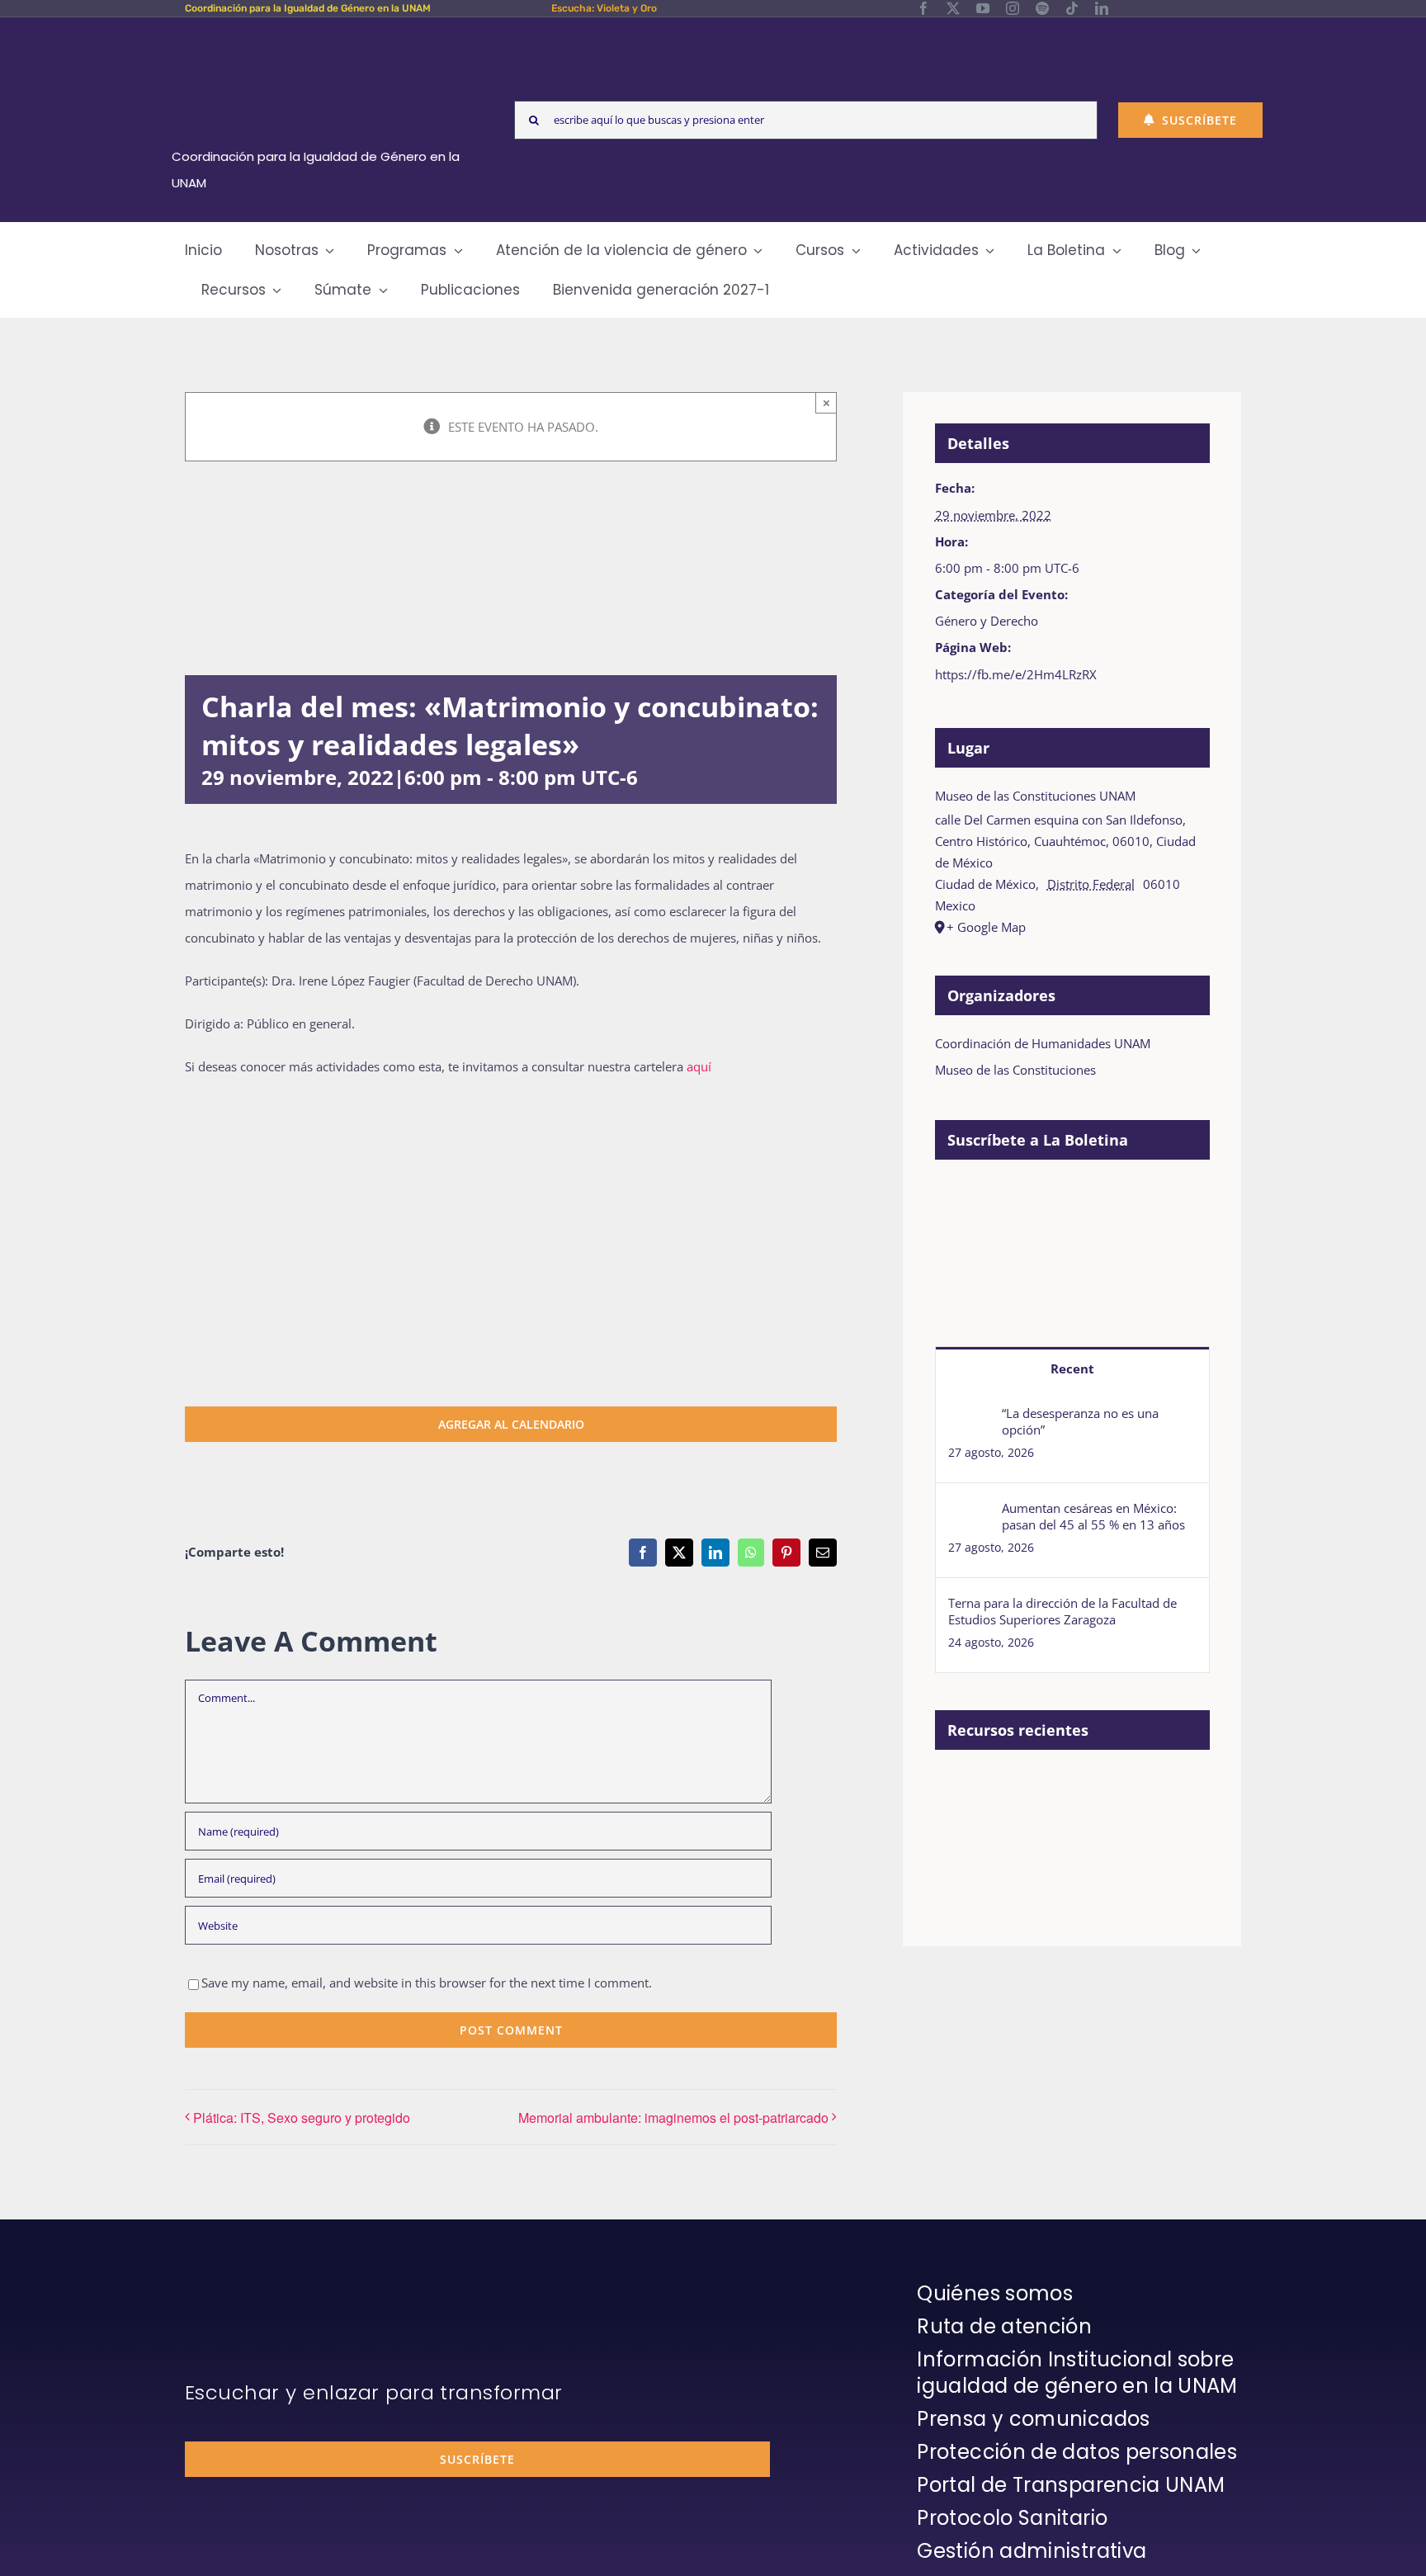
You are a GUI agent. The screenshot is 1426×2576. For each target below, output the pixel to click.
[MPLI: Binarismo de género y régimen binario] (1144, 1788)
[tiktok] (1072, 8)
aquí (699, 1066)
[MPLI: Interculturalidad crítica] (1024, 1788)
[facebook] (923, 8)
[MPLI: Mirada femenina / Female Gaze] (1024, 1860)
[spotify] (1042, 8)
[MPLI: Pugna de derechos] (963, 1860)
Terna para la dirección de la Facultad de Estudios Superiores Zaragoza (1062, 1611)
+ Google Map (986, 927)
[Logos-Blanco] (322, 36)
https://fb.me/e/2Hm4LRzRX (1016, 674)
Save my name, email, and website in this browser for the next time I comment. (427, 1983)
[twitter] (953, 8)
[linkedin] (1102, 8)
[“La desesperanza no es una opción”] (970, 1418)
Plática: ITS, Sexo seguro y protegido (302, 2118)
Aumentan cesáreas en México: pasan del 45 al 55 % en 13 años (1093, 1516)
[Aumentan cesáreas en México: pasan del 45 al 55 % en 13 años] (970, 1513)
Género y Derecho (987, 621)
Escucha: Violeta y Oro (604, 8)
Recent (1072, 1368)
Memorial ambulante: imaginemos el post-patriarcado (673, 2118)
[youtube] (983, 8)
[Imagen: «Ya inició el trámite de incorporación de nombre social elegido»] (963, 1806)
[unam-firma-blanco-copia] (231, 2285)
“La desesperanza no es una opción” (1080, 1421)
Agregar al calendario (511, 1424)
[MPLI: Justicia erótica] (1084, 1788)
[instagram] (1013, 8)
